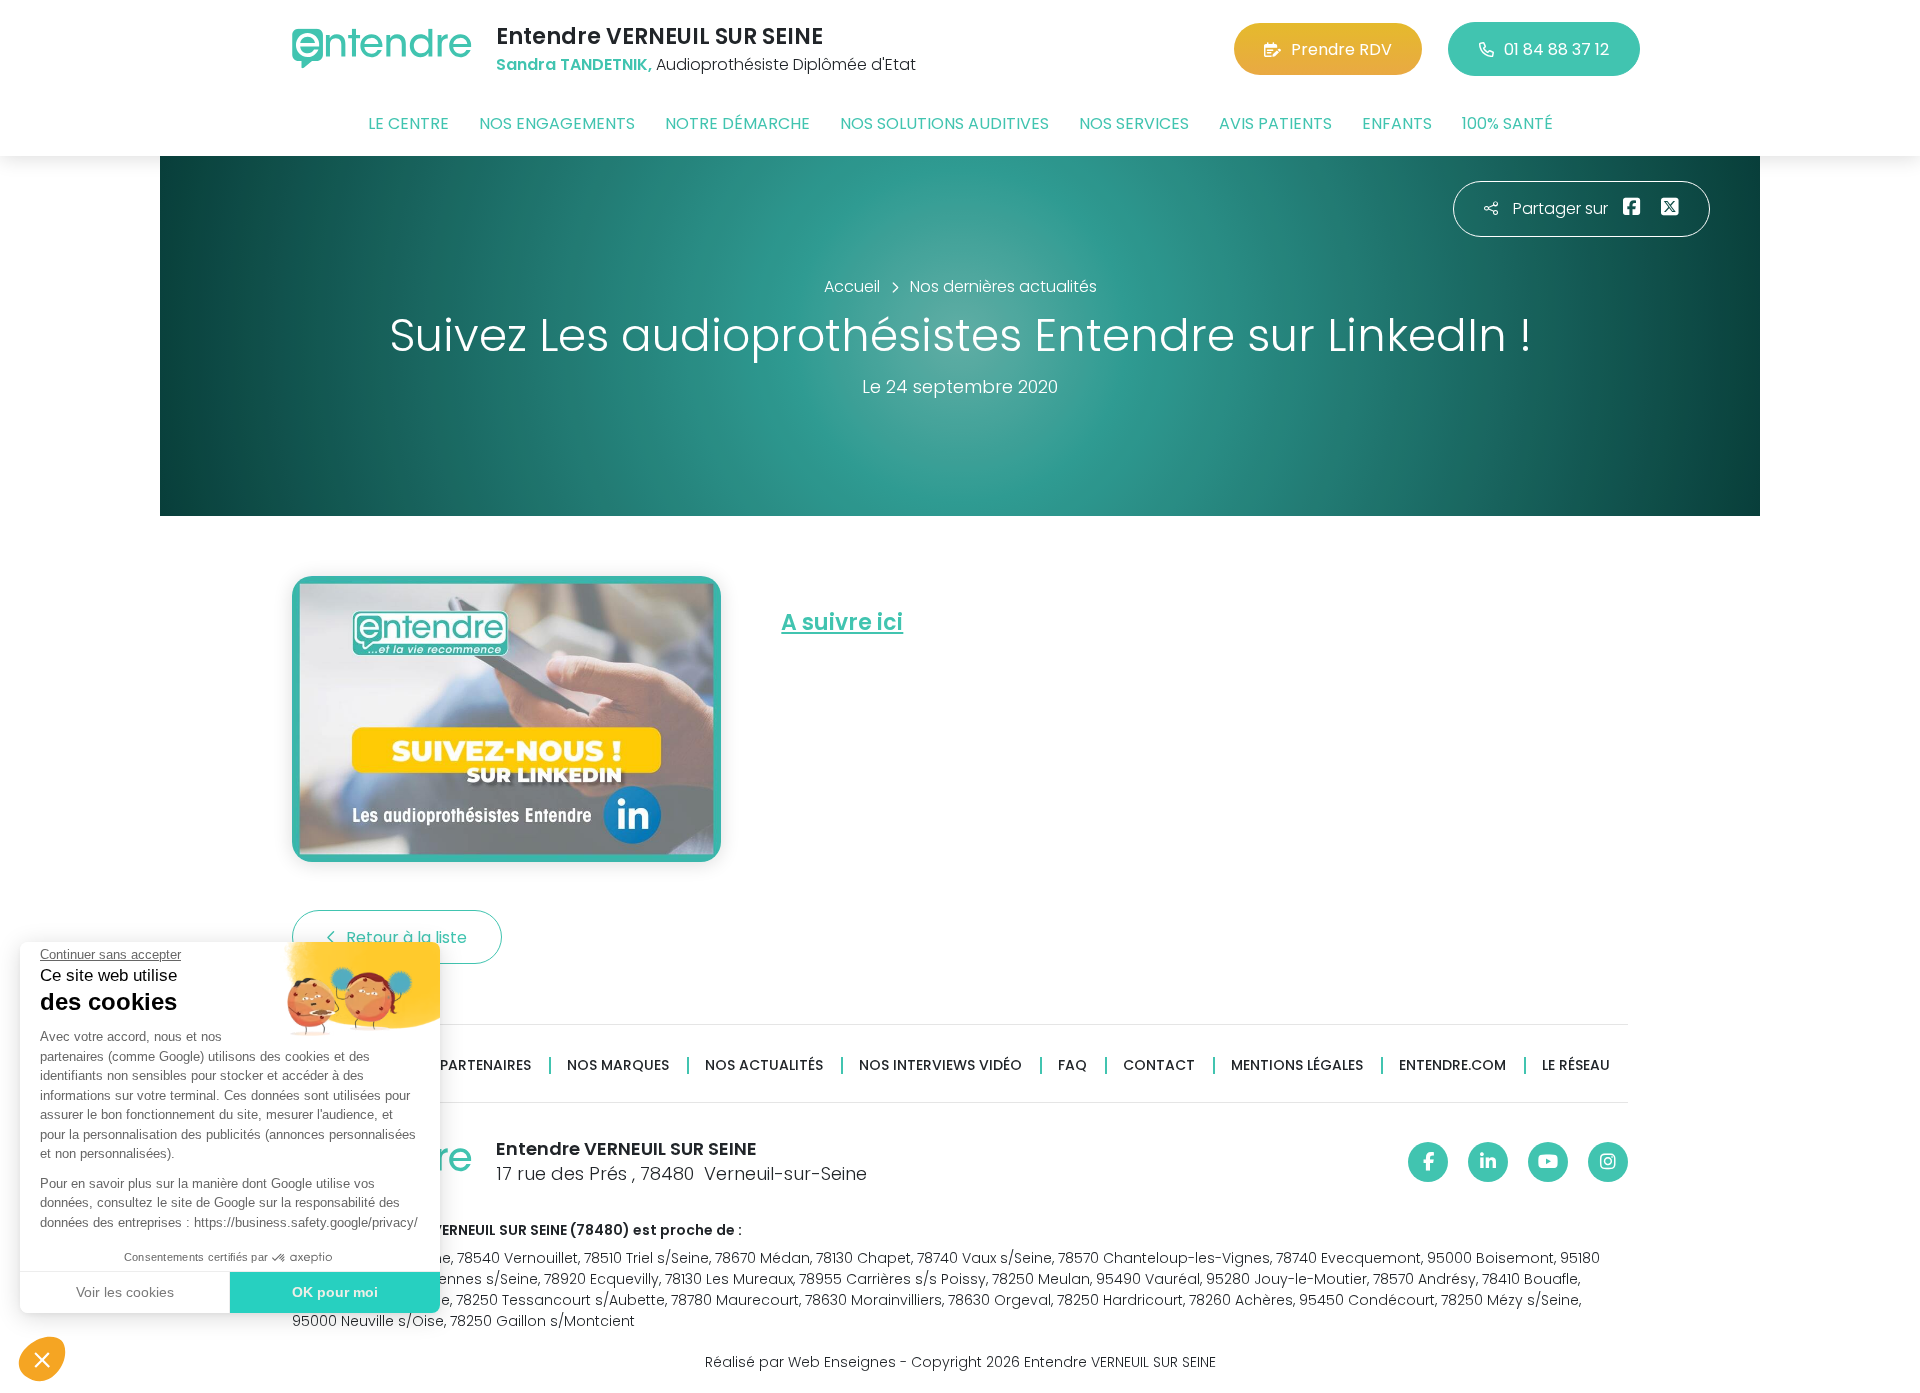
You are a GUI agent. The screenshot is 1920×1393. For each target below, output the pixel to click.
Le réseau (1576, 1065)
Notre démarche (737, 123)
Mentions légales (1297, 1065)
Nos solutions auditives (944, 123)
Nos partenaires (468, 1065)
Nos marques (618, 1065)
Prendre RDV (1341, 49)
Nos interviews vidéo (940, 1065)
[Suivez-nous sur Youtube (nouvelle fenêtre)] (1548, 1162)
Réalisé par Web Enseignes (800, 1362)
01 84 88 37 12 (1556, 49)
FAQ (1072, 1065)
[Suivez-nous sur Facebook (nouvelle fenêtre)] (1428, 1162)
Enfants (1397, 123)
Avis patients (1275, 123)
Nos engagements (557, 123)
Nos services (1134, 123)
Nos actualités (764, 1065)
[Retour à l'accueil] (382, 48)
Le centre (408, 123)
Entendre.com (1452, 1065)
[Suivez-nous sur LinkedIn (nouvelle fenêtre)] (1488, 1162)
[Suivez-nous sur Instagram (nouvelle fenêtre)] (1608, 1162)
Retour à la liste (408, 937)
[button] (42, 1359)
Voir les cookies (125, 1292)
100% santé (1507, 123)
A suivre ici (842, 622)
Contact (1159, 1065)
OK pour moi (335, 1292)
